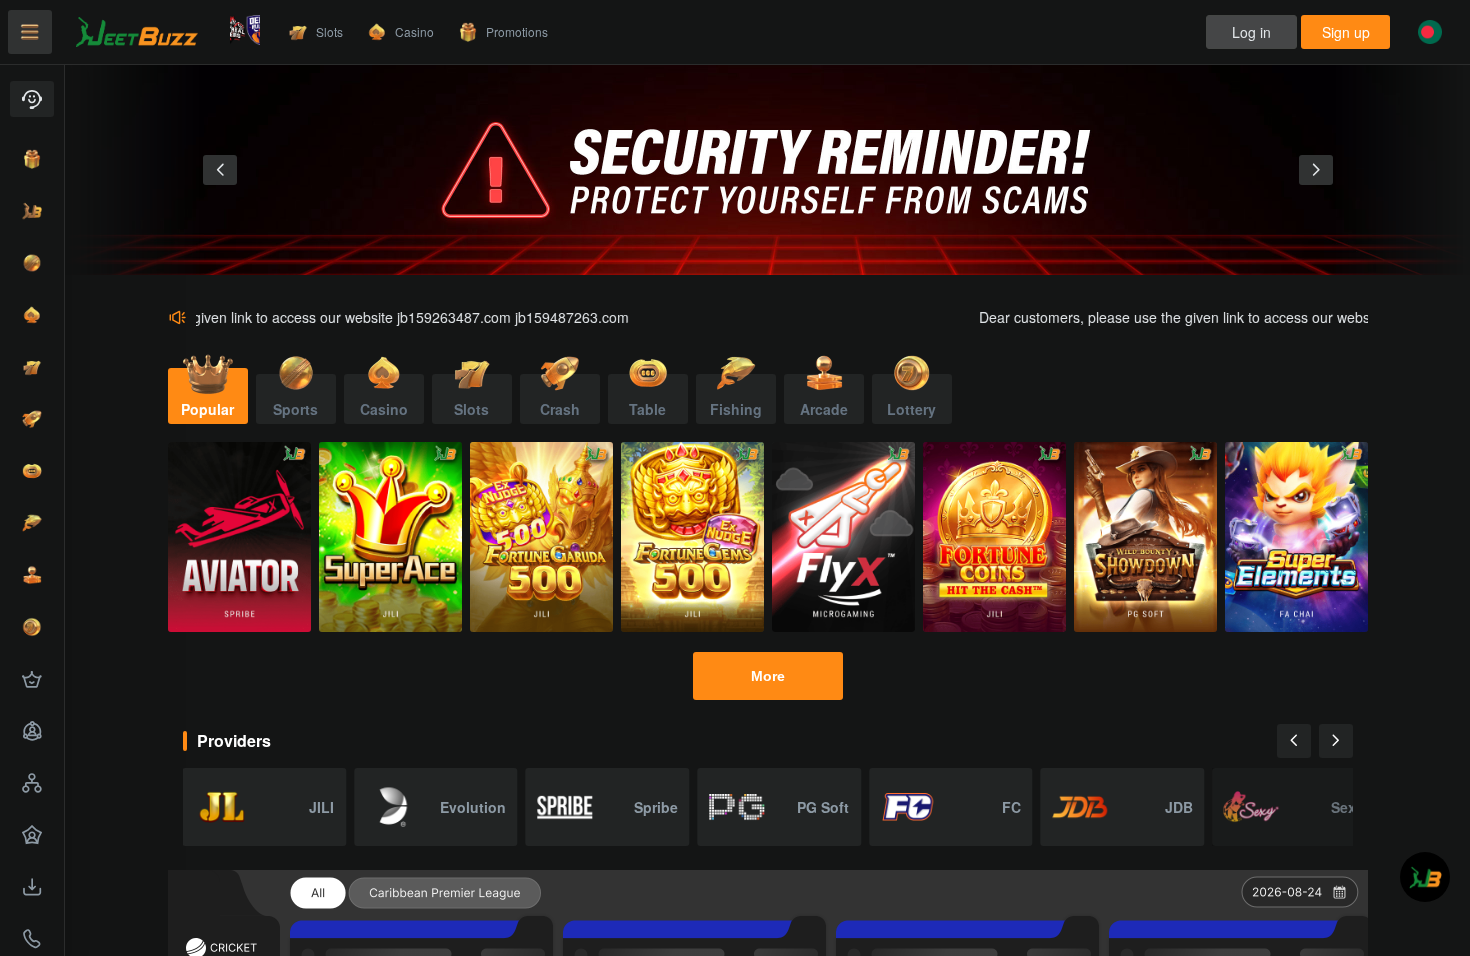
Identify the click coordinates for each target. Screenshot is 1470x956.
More (768, 676)
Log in (1251, 32)
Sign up (1346, 32)
